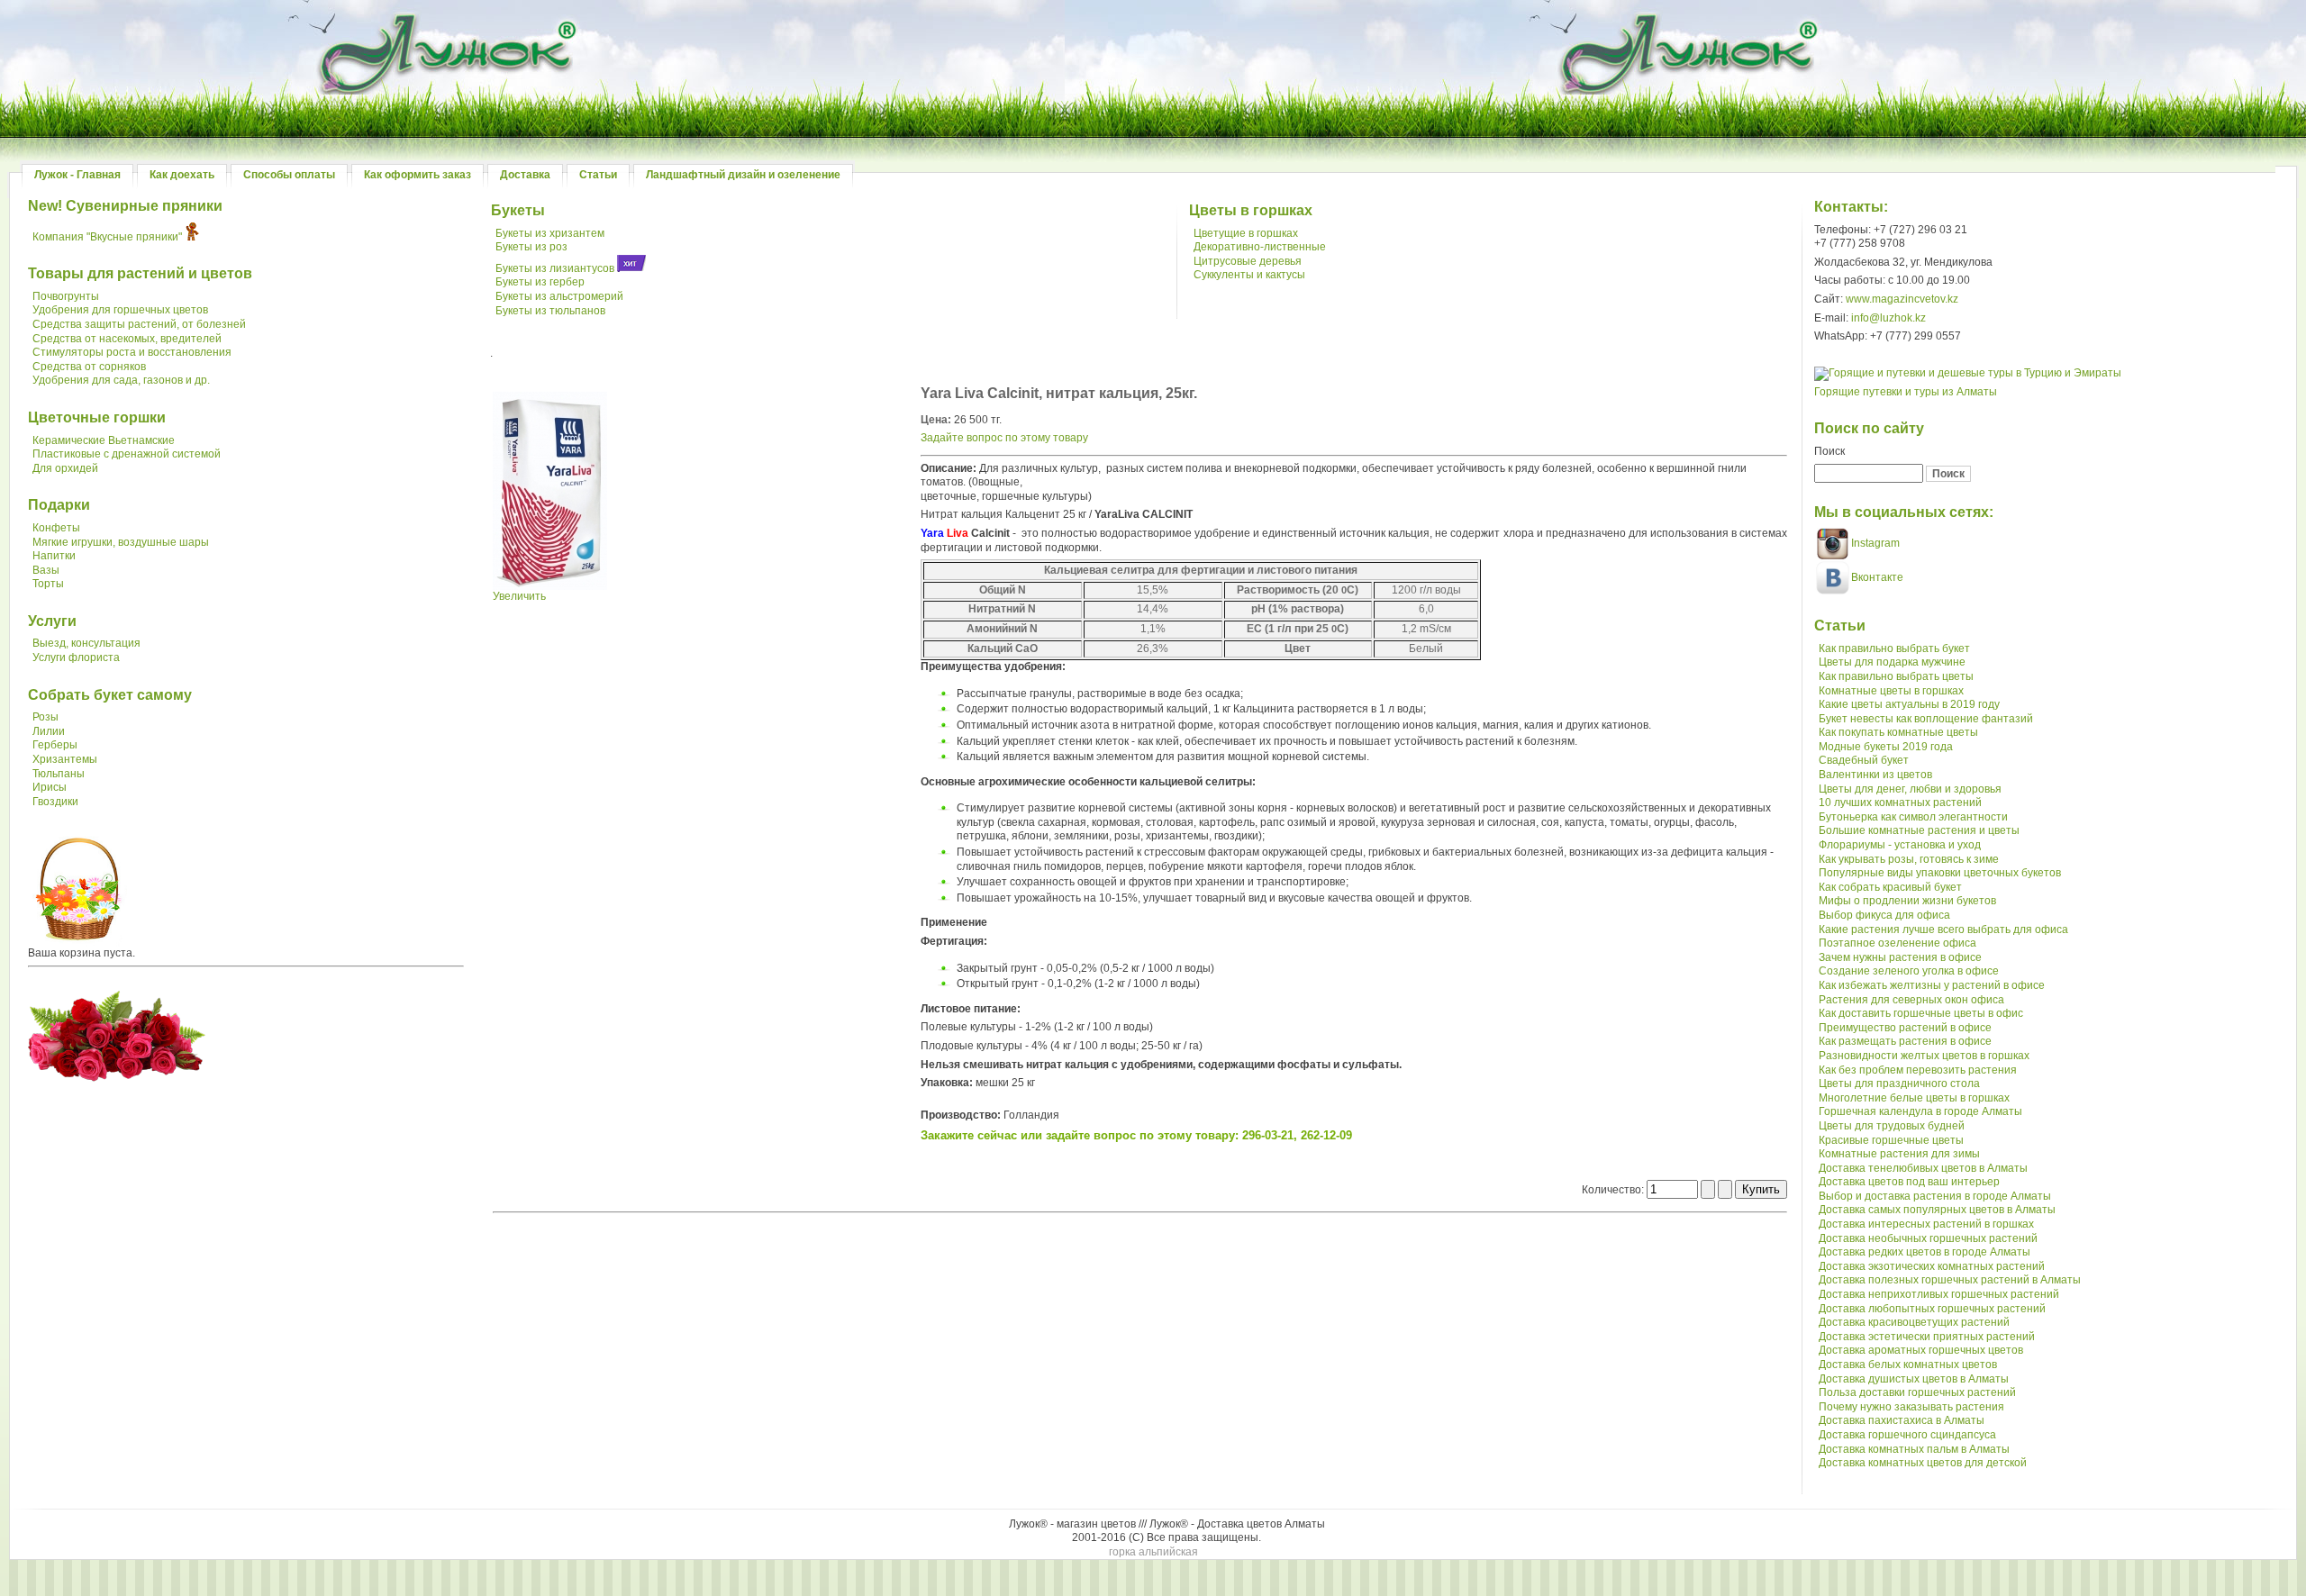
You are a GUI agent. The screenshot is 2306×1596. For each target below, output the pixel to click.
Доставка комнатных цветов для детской (1923, 1463)
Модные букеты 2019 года (1886, 747)
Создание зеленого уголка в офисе (1909, 971)
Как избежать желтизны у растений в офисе (1932, 985)
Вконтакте (1877, 577)
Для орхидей (65, 468)
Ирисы (50, 787)
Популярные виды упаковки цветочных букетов (1940, 873)
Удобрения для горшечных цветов (120, 310)
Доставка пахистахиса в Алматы (1902, 1420)
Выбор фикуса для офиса (1884, 915)
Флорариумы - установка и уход (1900, 845)
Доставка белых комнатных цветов (1908, 1365)
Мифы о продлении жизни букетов (1907, 901)
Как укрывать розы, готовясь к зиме (1909, 859)
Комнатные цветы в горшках (1891, 691)
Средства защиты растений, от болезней (139, 324)
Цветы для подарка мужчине (1892, 662)
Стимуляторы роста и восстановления (132, 352)
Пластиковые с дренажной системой (127, 454)
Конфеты (56, 528)
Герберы (55, 745)
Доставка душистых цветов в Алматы (1914, 1379)
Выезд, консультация (86, 643)
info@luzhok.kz (1888, 318)
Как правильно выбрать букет (1894, 648)
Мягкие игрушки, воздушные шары (121, 542)
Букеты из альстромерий (559, 296)
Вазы (46, 570)
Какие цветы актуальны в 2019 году (1909, 704)
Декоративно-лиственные (1260, 247)
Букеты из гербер (540, 282)
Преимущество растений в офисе (1905, 1028)
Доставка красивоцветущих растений (1914, 1322)
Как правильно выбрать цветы (1896, 676)
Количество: (1614, 1190)
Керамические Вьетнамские (104, 440)
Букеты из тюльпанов (550, 311)
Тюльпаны (59, 774)
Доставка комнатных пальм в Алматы (1914, 1449)
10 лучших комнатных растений (1900, 803)
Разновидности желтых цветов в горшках (1924, 1056)
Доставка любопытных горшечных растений (1932, 1309)
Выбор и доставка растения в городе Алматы (1935, 1196)
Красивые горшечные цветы (1891, 1140)
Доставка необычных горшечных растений (1928, 1238)
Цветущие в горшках (1246, 233)
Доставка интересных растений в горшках (1926, 1224)
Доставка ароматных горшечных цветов (1921, 1350)
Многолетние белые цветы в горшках (1914, 1098)
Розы (45, 717)
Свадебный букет (1864, 760)
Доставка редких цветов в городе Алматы (1925, 1252)
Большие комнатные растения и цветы (1919, 830)
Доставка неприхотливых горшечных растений (1939, 1294)
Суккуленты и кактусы (1249, 275)
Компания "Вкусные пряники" (107, 237)
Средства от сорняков (89, 367)
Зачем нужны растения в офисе (1900, 957)
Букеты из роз (531, 247)
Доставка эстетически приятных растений (1927, 1337)
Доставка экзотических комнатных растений (1932, 1266)
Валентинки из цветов (1875, 775)
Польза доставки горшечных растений (1917, 1392)
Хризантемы (65, 759)
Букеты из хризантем (550, 233)
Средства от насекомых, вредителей (127, 339)
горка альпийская (1153, 1552)
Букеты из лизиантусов (555, 268)
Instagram (1874, 543)
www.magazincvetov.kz (1902, 299)
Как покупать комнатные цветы (1898, 732)
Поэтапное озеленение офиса (1897, 943)
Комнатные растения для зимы (1899, 1154)
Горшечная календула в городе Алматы (1920, 1111)
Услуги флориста (76, 657)
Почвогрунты (66, 296)
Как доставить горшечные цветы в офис (1921, 1013)
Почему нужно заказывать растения (1911, 1407)
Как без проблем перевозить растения (1918, 1070)
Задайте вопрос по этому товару (1004, 438)
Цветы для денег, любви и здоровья (1910, 789)
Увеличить (519, 596)
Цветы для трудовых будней (1892, 1126)
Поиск (1829, 451)
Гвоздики (55, 802)
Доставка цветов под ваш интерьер (1909, 1182)
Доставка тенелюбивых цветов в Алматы (1923, 1168)
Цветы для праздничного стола (1899, 1084)
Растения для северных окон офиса (1911, 1000)
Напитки (54, 556)
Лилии (49, 731)
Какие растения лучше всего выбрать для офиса (1943, 929)
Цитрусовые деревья (1248, 261)
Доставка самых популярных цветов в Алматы (1937, 1210)
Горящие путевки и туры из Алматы (1906, 392)
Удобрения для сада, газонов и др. (121, 380)
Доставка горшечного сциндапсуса (1907, 1435)
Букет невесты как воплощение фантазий (1926, 719)
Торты (48, 584)
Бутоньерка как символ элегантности (1913, 817)
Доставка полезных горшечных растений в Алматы (1950, 1280)
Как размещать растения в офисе (1905, 1041)
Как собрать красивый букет (1890, 887)
